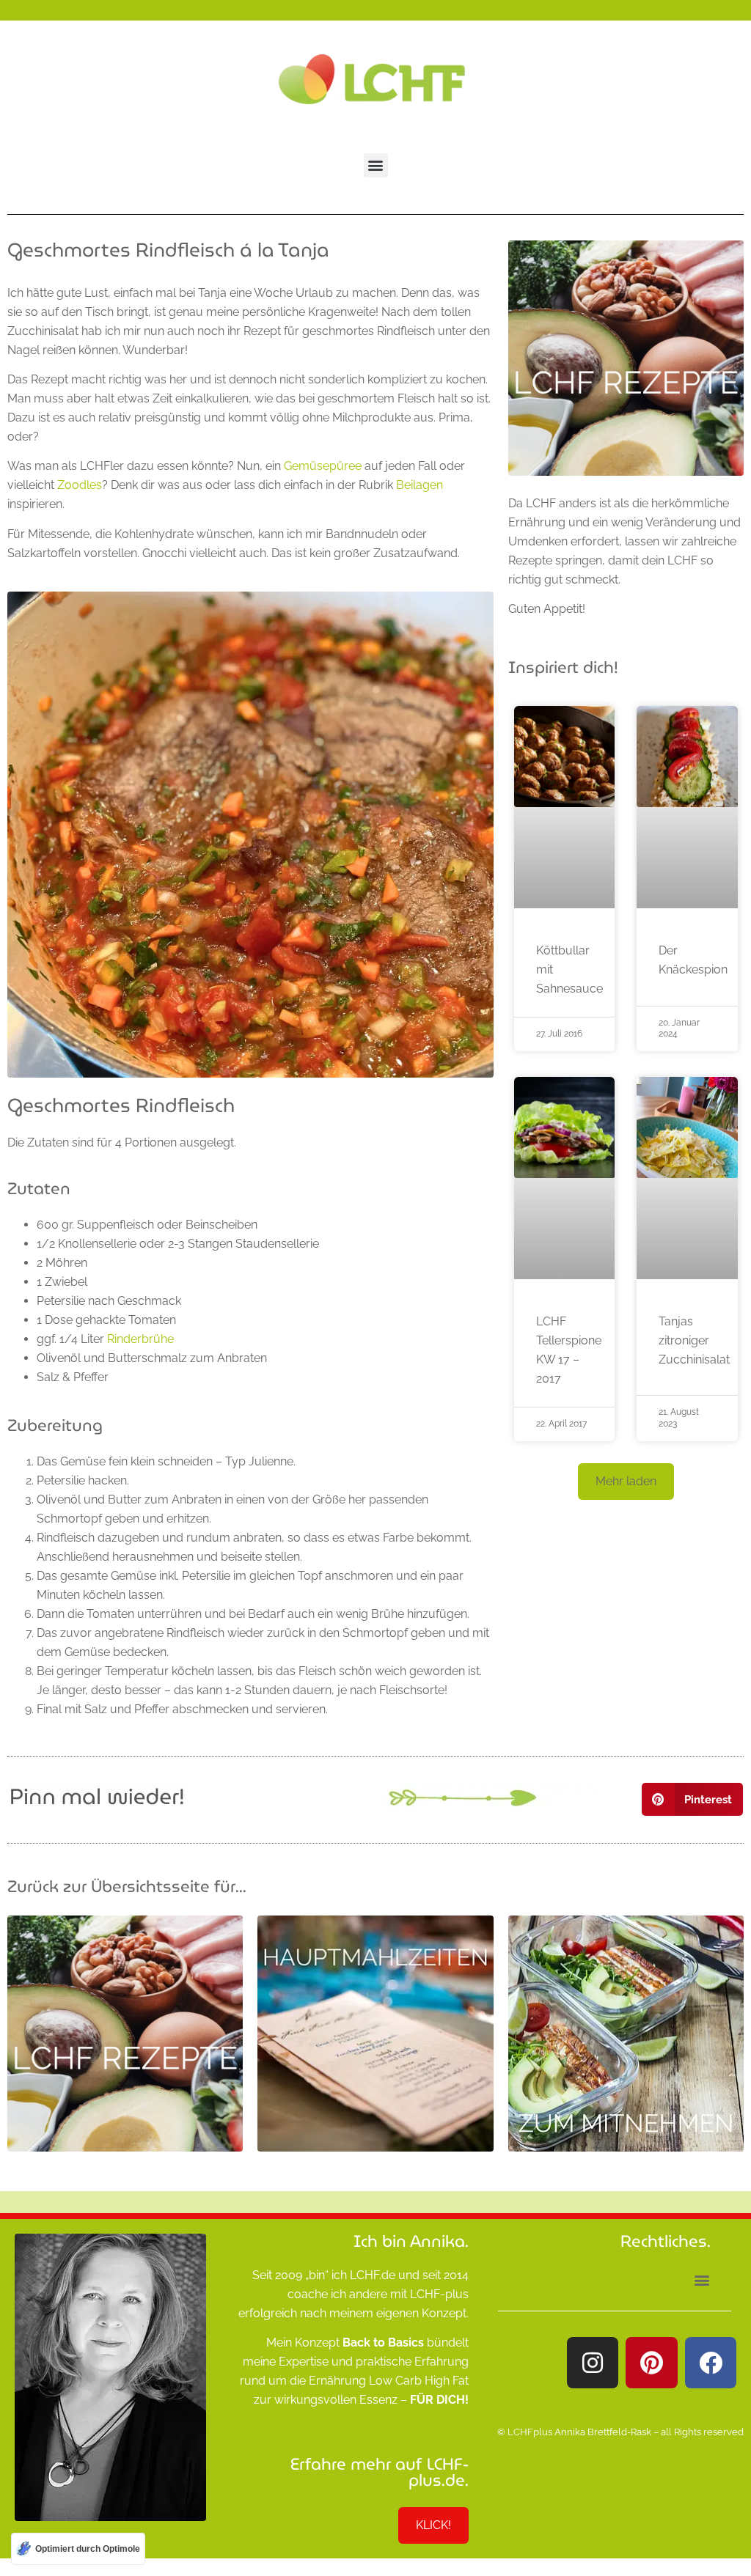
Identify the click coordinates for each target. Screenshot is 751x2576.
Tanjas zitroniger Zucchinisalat (694, 1340)
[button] (376, 165)
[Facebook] (711, 2363)
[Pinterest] (651, 2363)
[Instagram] (593, 2363)
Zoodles (80, 485)
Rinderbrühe (140, 1339)
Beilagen (420, 485)
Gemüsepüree (323, 466)
